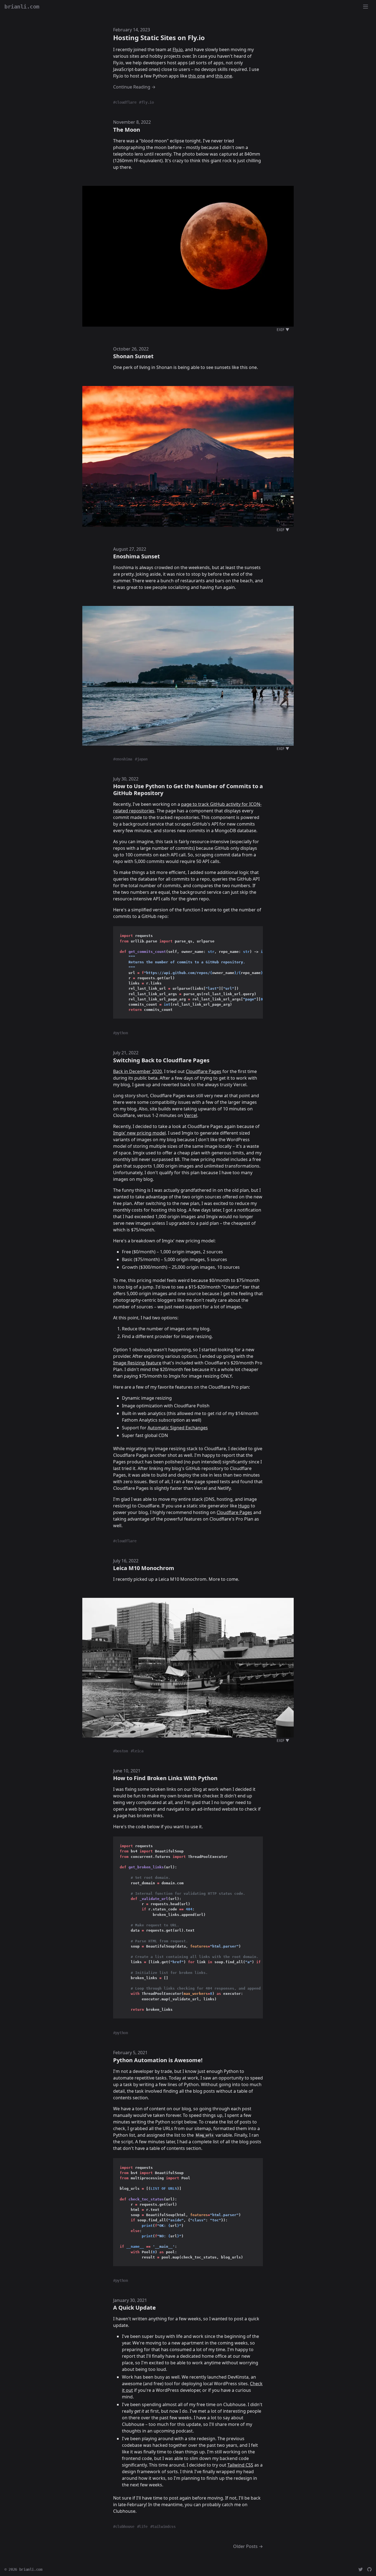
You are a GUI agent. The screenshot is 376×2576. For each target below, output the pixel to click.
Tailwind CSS (240, 2465)
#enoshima (123, 759)
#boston (121, 1751)
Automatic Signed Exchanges (178, 1428)
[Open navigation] (366, 7)
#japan (141, 759)
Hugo (244, 1506)
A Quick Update (134, 2308)
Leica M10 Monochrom (144, 1568)
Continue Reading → (134, 87)
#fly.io (146, 102)
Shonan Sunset (133, 356)
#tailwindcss (163, 2527)
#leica (137, 1751)
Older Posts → (248, 2546)
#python (121, 1033)
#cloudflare (125, 102)
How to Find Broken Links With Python (165, 1778)
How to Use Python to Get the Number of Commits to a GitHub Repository (188, 790)
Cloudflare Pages (204, 1071)
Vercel (191, 1115)
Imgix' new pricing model (139, 1133)
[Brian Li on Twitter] (361, 2569)
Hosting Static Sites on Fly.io (159, 38)
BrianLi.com (22, 7)
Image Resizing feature (137, 1363)
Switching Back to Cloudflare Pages (161, 1060)
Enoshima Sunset (137, 556)
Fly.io (178, 49)
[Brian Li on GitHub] (369, 2569)
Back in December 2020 (137, 1071)
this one (197, 76)
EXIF (283, 329)
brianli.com (31, 2569)
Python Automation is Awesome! (158, 2060)
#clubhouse (124, 2527)
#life (142, 2527)
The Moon (127, 130)
